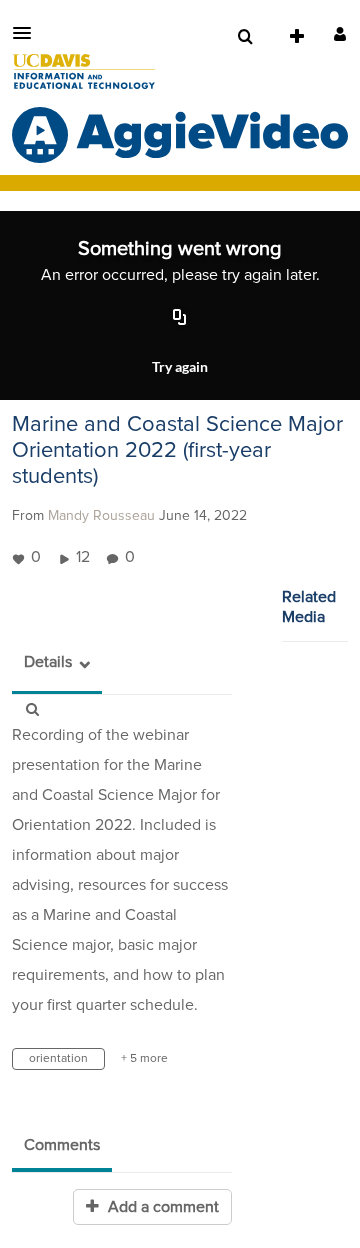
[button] (28, 33)
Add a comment (161, 1207)
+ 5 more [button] (144, 1059)
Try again (180, 366)
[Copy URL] (180, 318)
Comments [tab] (62, 1145)
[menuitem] (245, 37)
